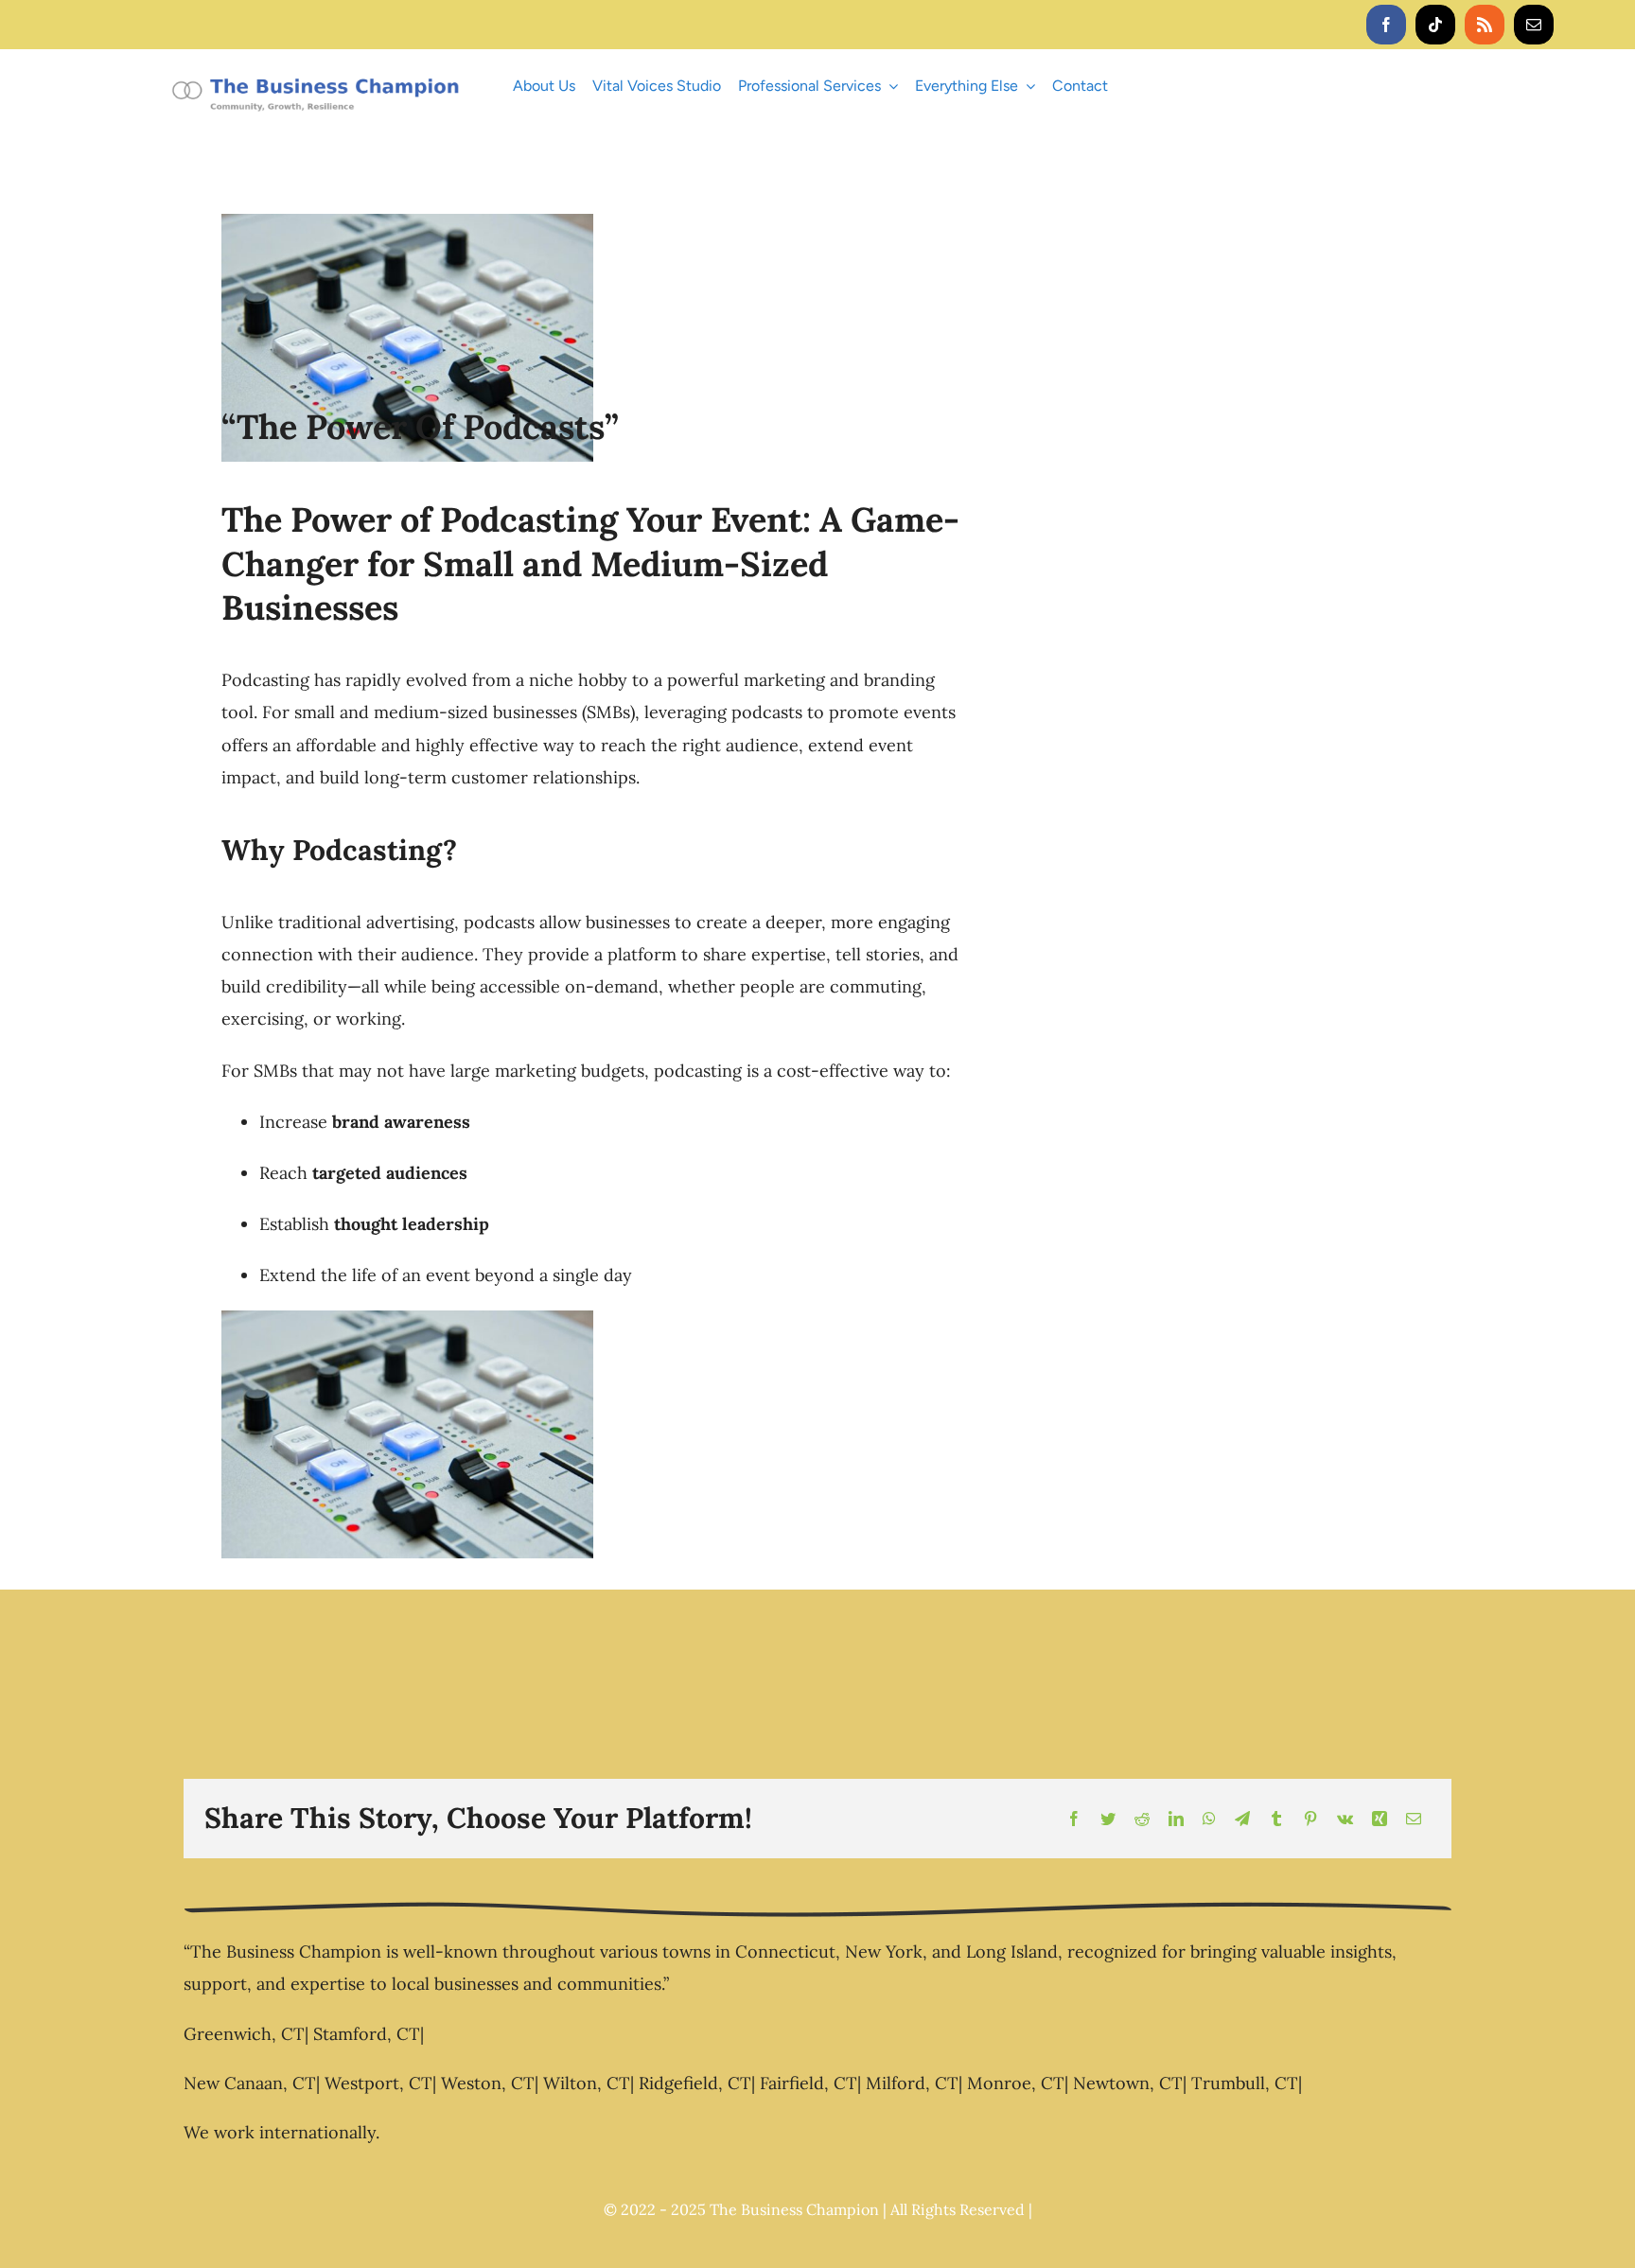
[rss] (1485, 25)
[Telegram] (1242, 1819)
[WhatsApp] (1209, 1819)
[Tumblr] (1276, 1819)
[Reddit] (1142, 1819)
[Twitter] (1108, 1819)
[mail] (1534, 25)
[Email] (1414, 1819)
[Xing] (1380, 1819)
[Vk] (1345, 1819)
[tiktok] (1435, 25)
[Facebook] (1074, 1819)
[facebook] (1386, 25)
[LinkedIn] (1176, 1819)
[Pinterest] (1310, 1819)
